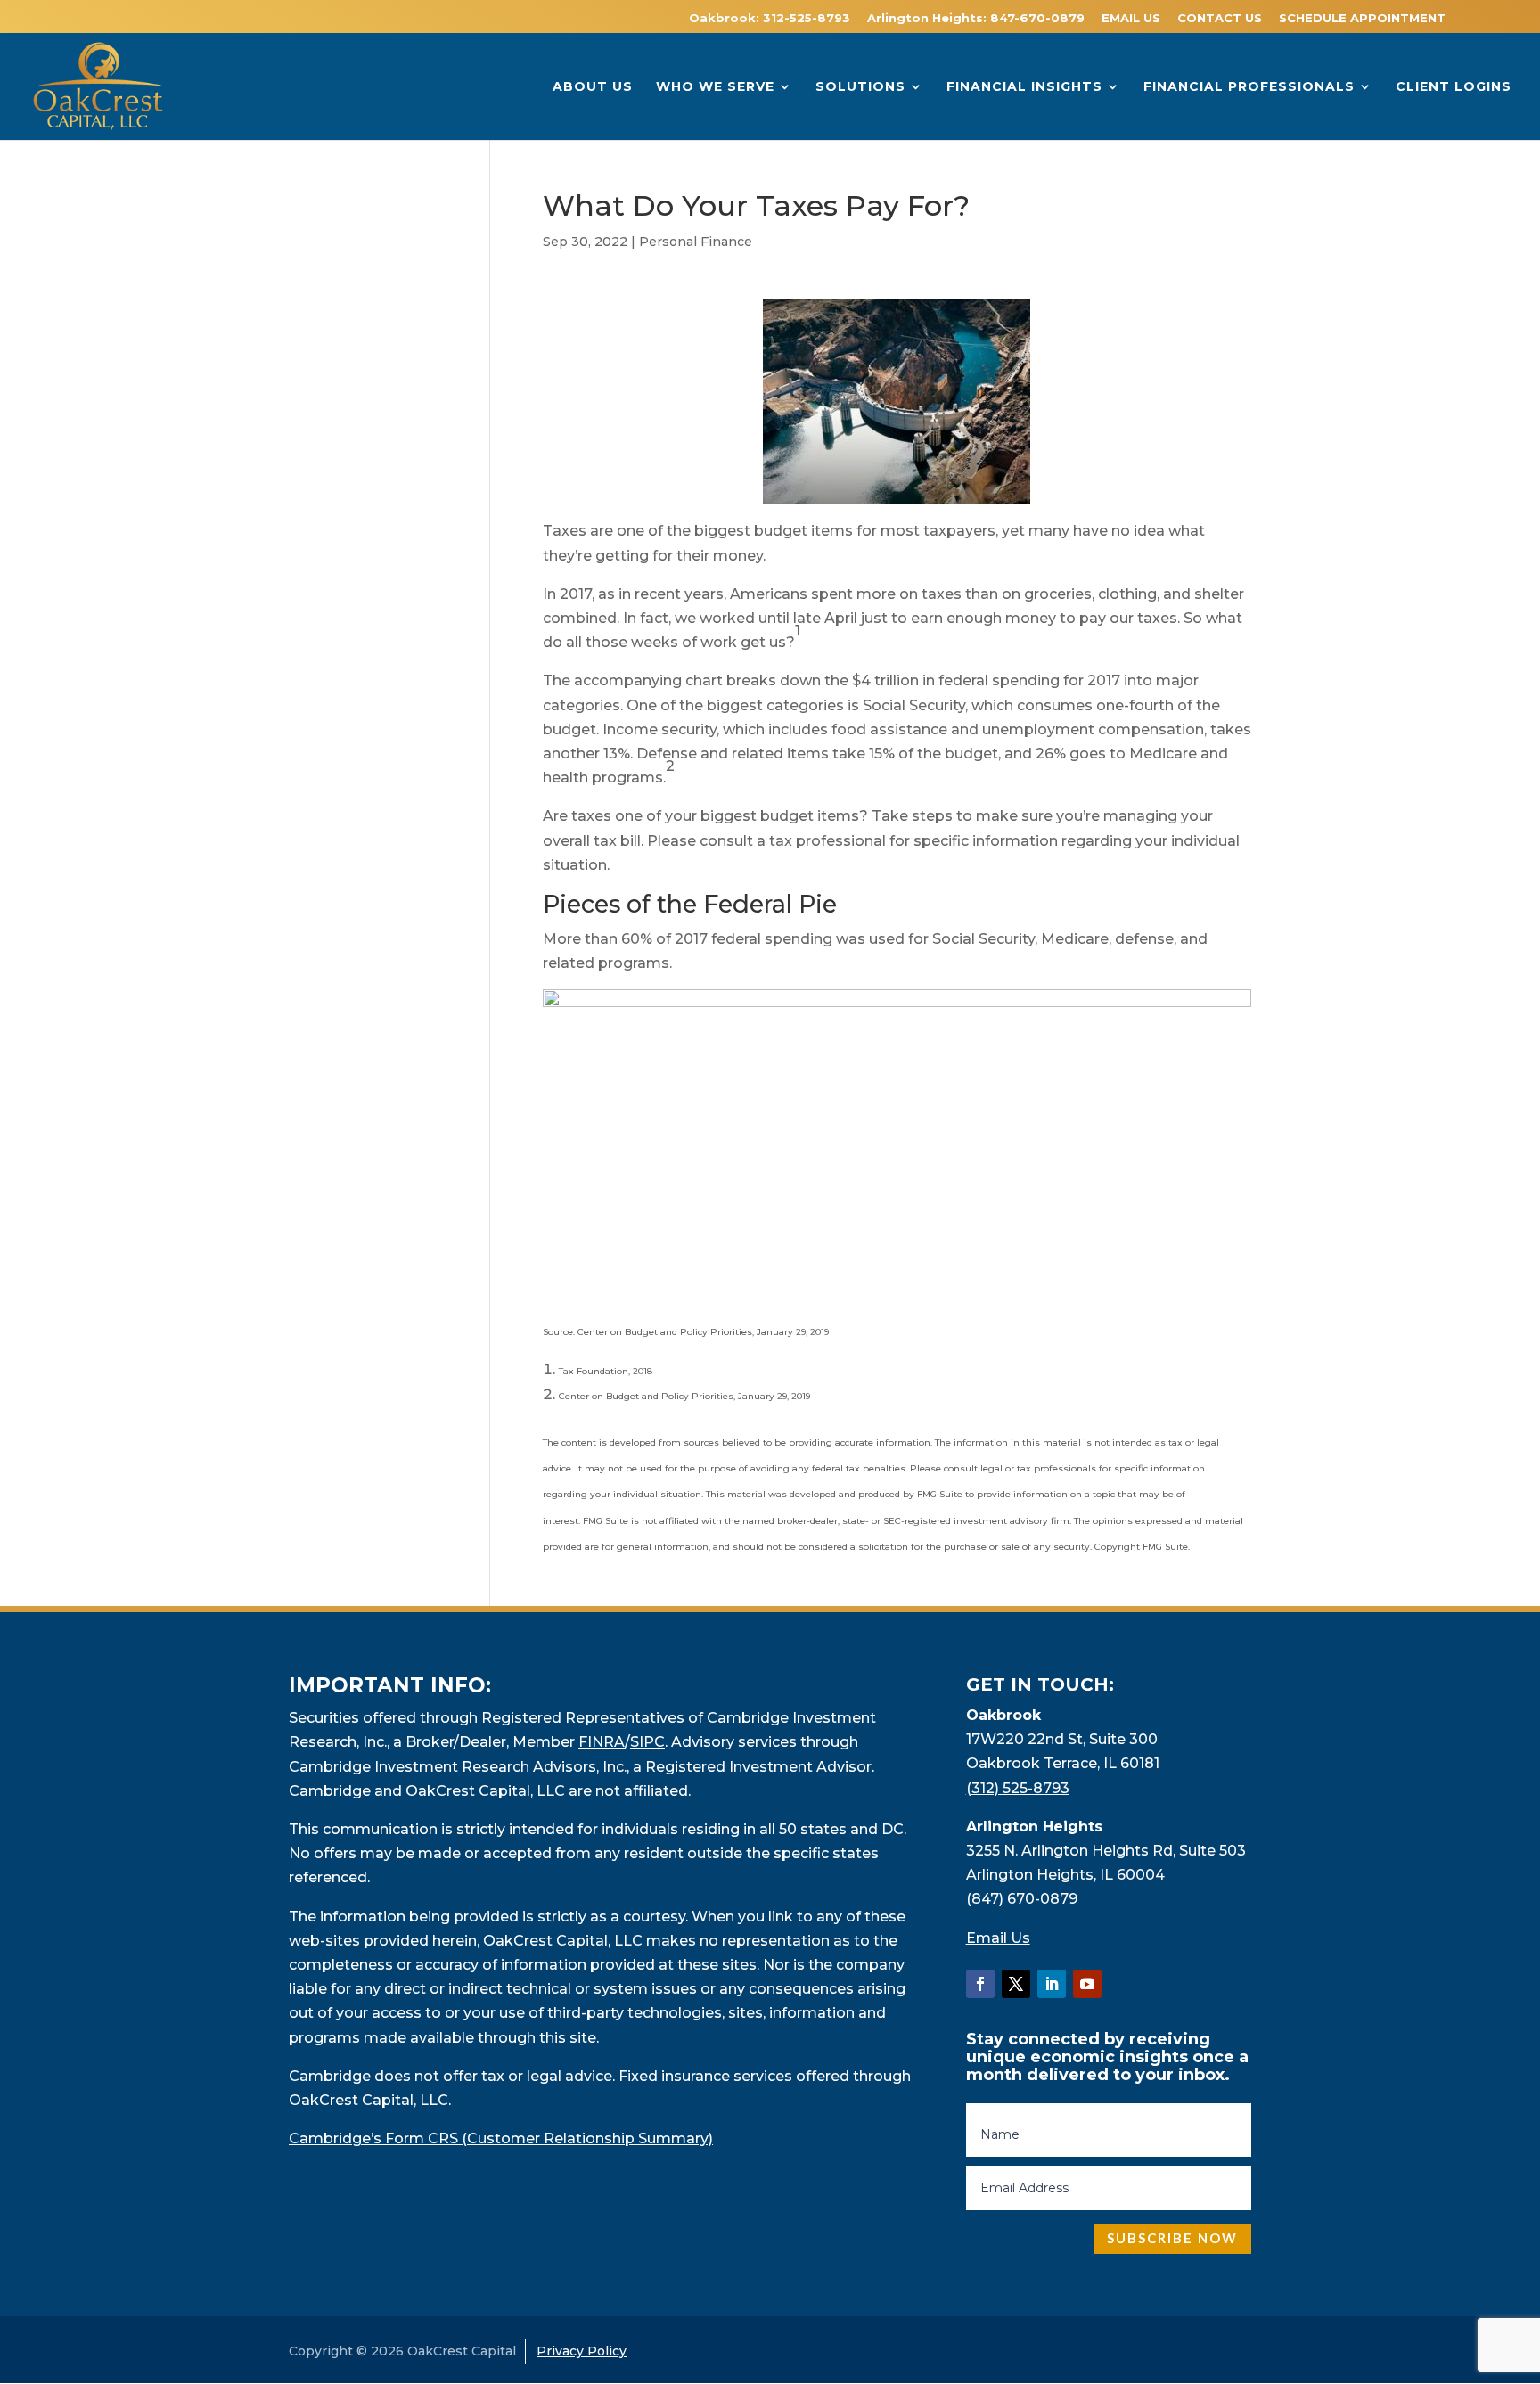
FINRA (602, 1742)
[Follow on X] (1016, 1984)
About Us (593, 87)
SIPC (647, 1742)
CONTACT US (1220, 19)
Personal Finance (696, 242)
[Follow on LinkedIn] (1052, 1984)
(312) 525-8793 (1018, 1788)
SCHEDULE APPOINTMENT (1362, 19)
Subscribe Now (1172, 2238)
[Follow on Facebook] (980, 1984)
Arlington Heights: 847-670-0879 (976, 19)
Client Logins (1454, 87)
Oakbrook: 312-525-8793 (770, 19)
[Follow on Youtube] (1087, 1984)
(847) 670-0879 (1022, 1899)
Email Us (998, 1938)
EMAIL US (1131, 19)
